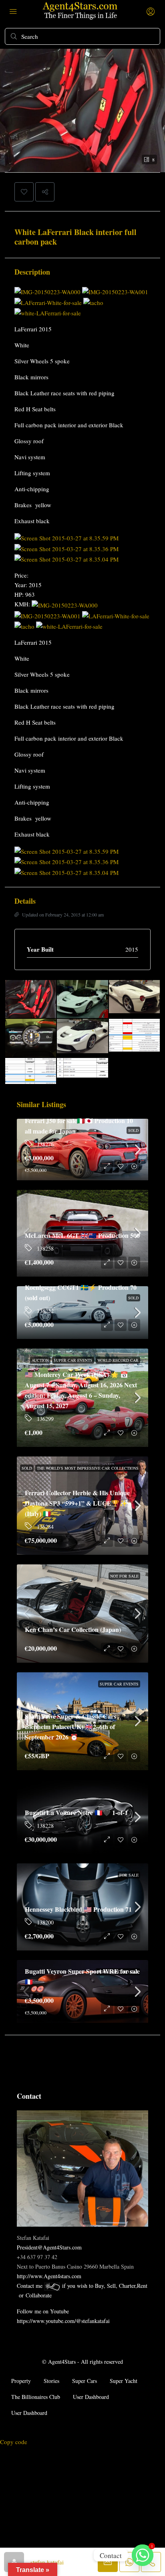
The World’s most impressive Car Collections (88, 1468)
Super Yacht (124, 2381)
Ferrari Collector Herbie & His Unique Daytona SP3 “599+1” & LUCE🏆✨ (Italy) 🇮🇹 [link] (77, 1503)
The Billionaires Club (36, 2397)
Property (21, 2381)
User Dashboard (91, 2397)
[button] (24, 192)
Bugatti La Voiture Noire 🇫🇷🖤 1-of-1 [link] (76, 1812)
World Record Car (118, 1360)
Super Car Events (73, 1360)
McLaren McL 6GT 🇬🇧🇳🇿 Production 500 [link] (82, 1235)
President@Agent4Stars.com (49, 2247)
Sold (27, 1468)
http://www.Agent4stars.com (49, 2276)
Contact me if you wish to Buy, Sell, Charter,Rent (82, 2286)
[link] (82, 1614)
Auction (40, 1360)
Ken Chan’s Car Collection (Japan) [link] (73, 1629)
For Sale (129, 1875)
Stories (51, 2381)
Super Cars (85, 2381)
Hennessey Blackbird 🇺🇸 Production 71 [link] (78, 1909)
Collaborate (39, 2295)
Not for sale (124, 1576)
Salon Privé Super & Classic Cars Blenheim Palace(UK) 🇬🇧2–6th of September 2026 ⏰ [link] (70, 1726)
